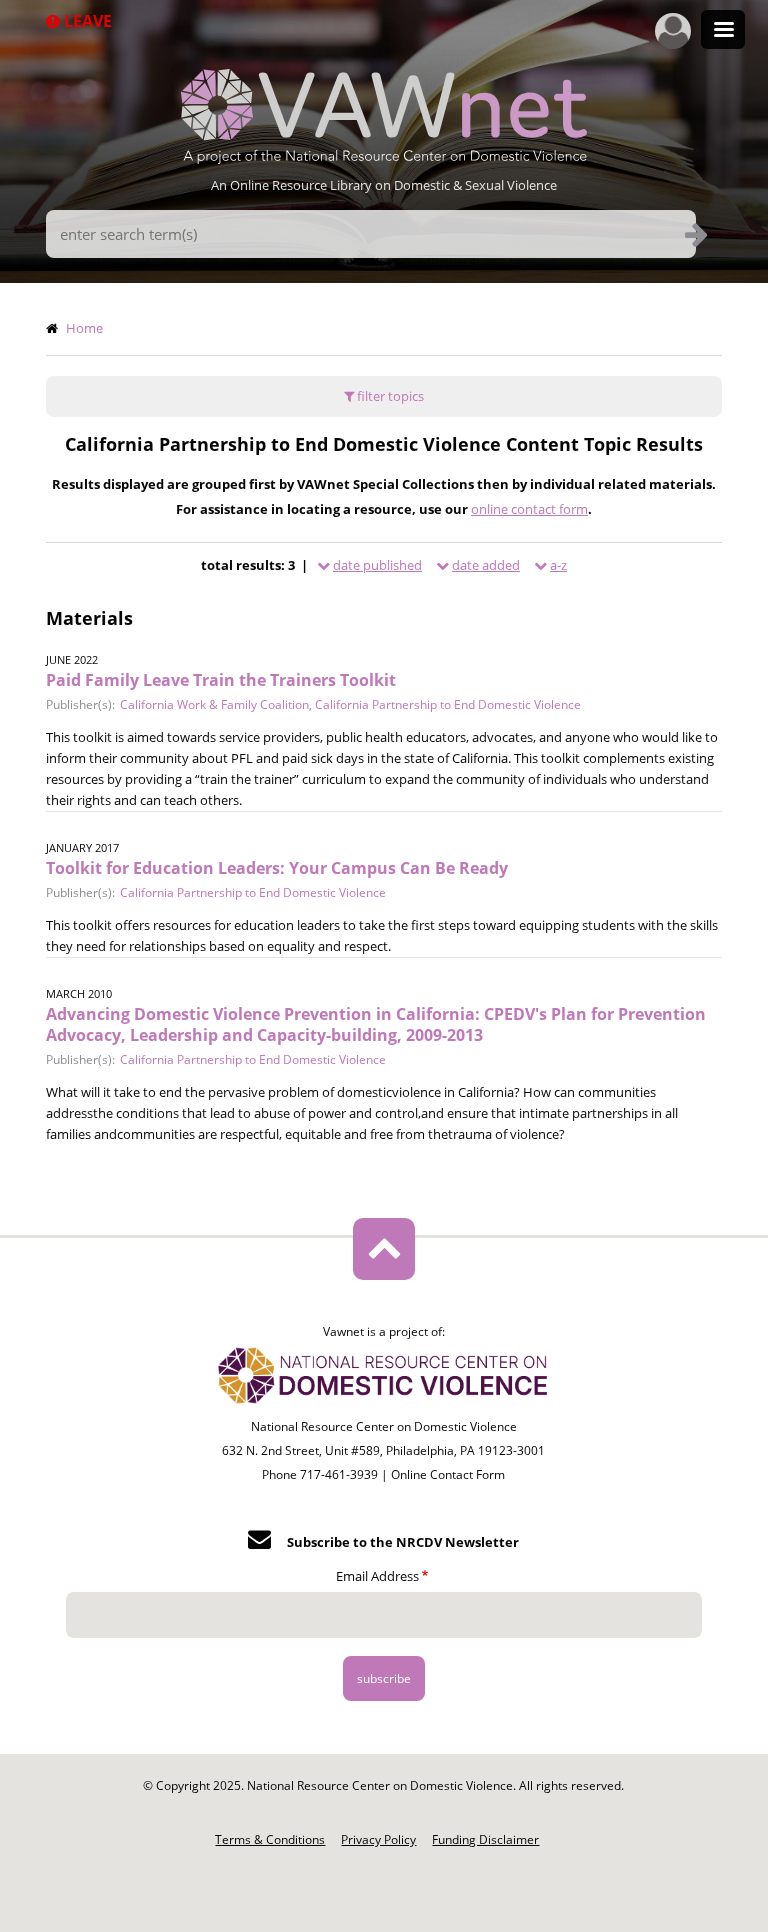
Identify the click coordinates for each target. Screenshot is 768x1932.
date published (377, 565)
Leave (86, 21)
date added (486, 565)
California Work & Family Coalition (214, 704)
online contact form (529, 509)
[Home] (383, 158)
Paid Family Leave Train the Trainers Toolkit (221, 680)
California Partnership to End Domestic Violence (448, 704)
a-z (558, 565)
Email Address (377, 1576)
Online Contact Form (448, 1474)
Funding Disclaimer (485, 1839)
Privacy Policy (378, 1839)
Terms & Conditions (270, 1839)
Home (84, 328)
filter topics (389, 396)
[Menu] (723, 31)
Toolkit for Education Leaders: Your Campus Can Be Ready (277, 868)
